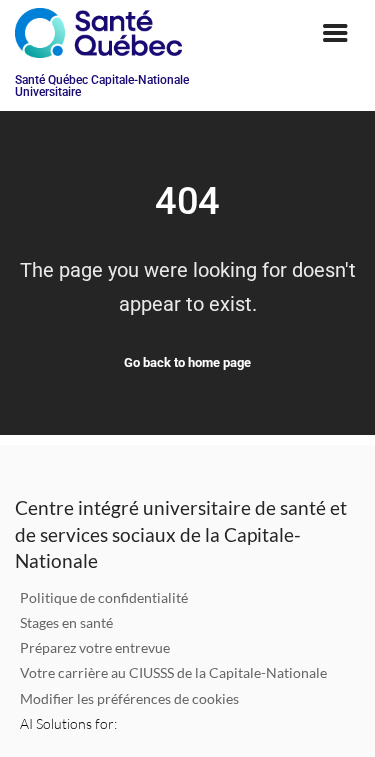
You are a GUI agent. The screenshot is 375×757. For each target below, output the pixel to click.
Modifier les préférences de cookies (129, 698)
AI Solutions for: (68, 723)
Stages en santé (66, 622)
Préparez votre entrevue (95, 647)
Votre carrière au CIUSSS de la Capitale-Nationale (173, 672)
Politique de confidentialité (104, 597)
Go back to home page (187, 362)
